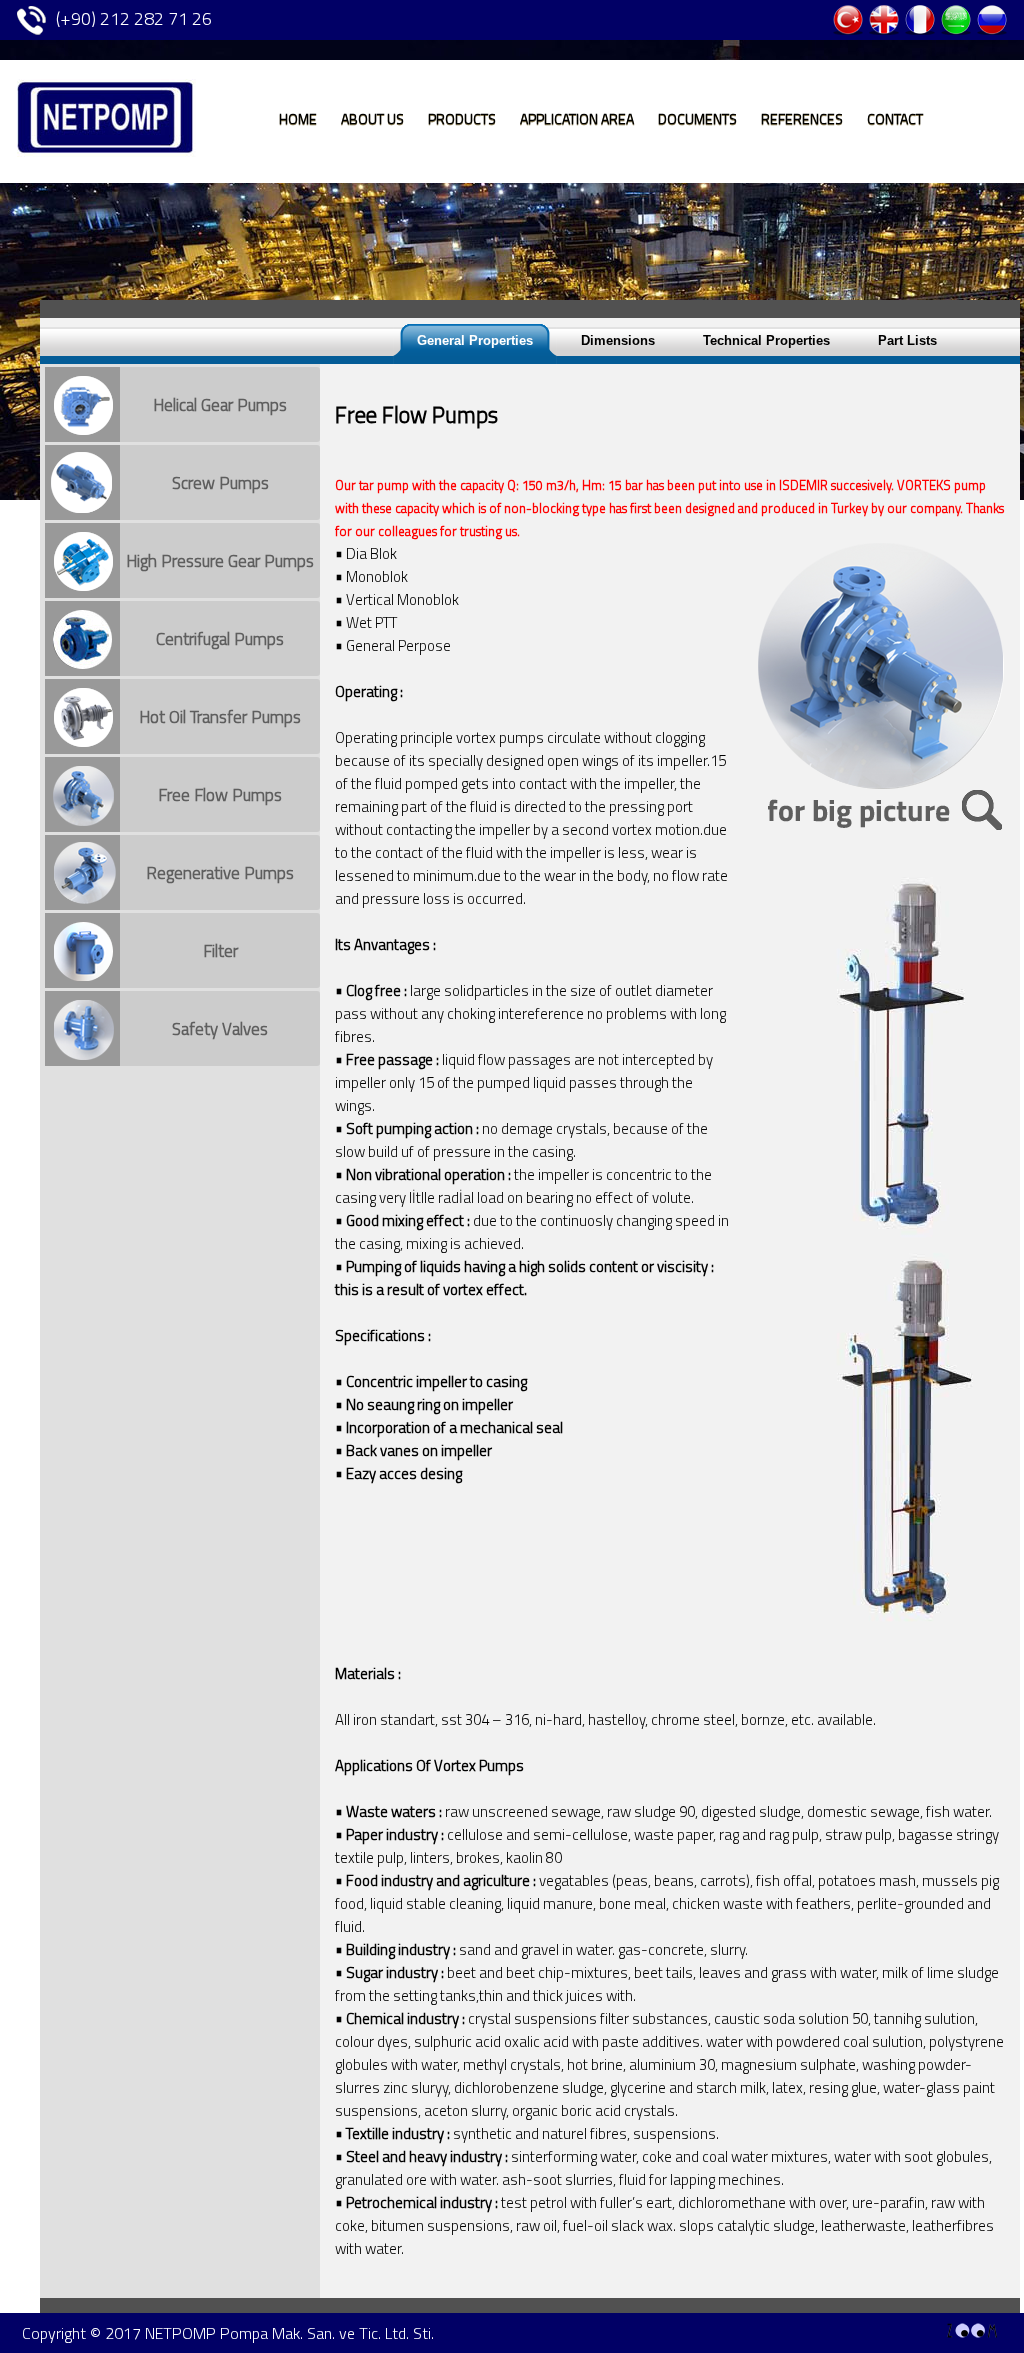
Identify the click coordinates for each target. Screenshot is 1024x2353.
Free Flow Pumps (220, 795)
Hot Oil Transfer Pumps (220, 717)
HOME (298, 117)
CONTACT (895, 117)
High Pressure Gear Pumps (220, 561)
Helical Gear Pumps (220, 405)
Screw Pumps (220, 483)
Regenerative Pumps (220, 873)
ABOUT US (372, 117)
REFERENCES (802, 117)
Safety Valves (220, 1029)
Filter (220, 951)
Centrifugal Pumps (220, 639)
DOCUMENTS (697, 117)
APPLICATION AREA (577, 117)
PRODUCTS (462, 117)
